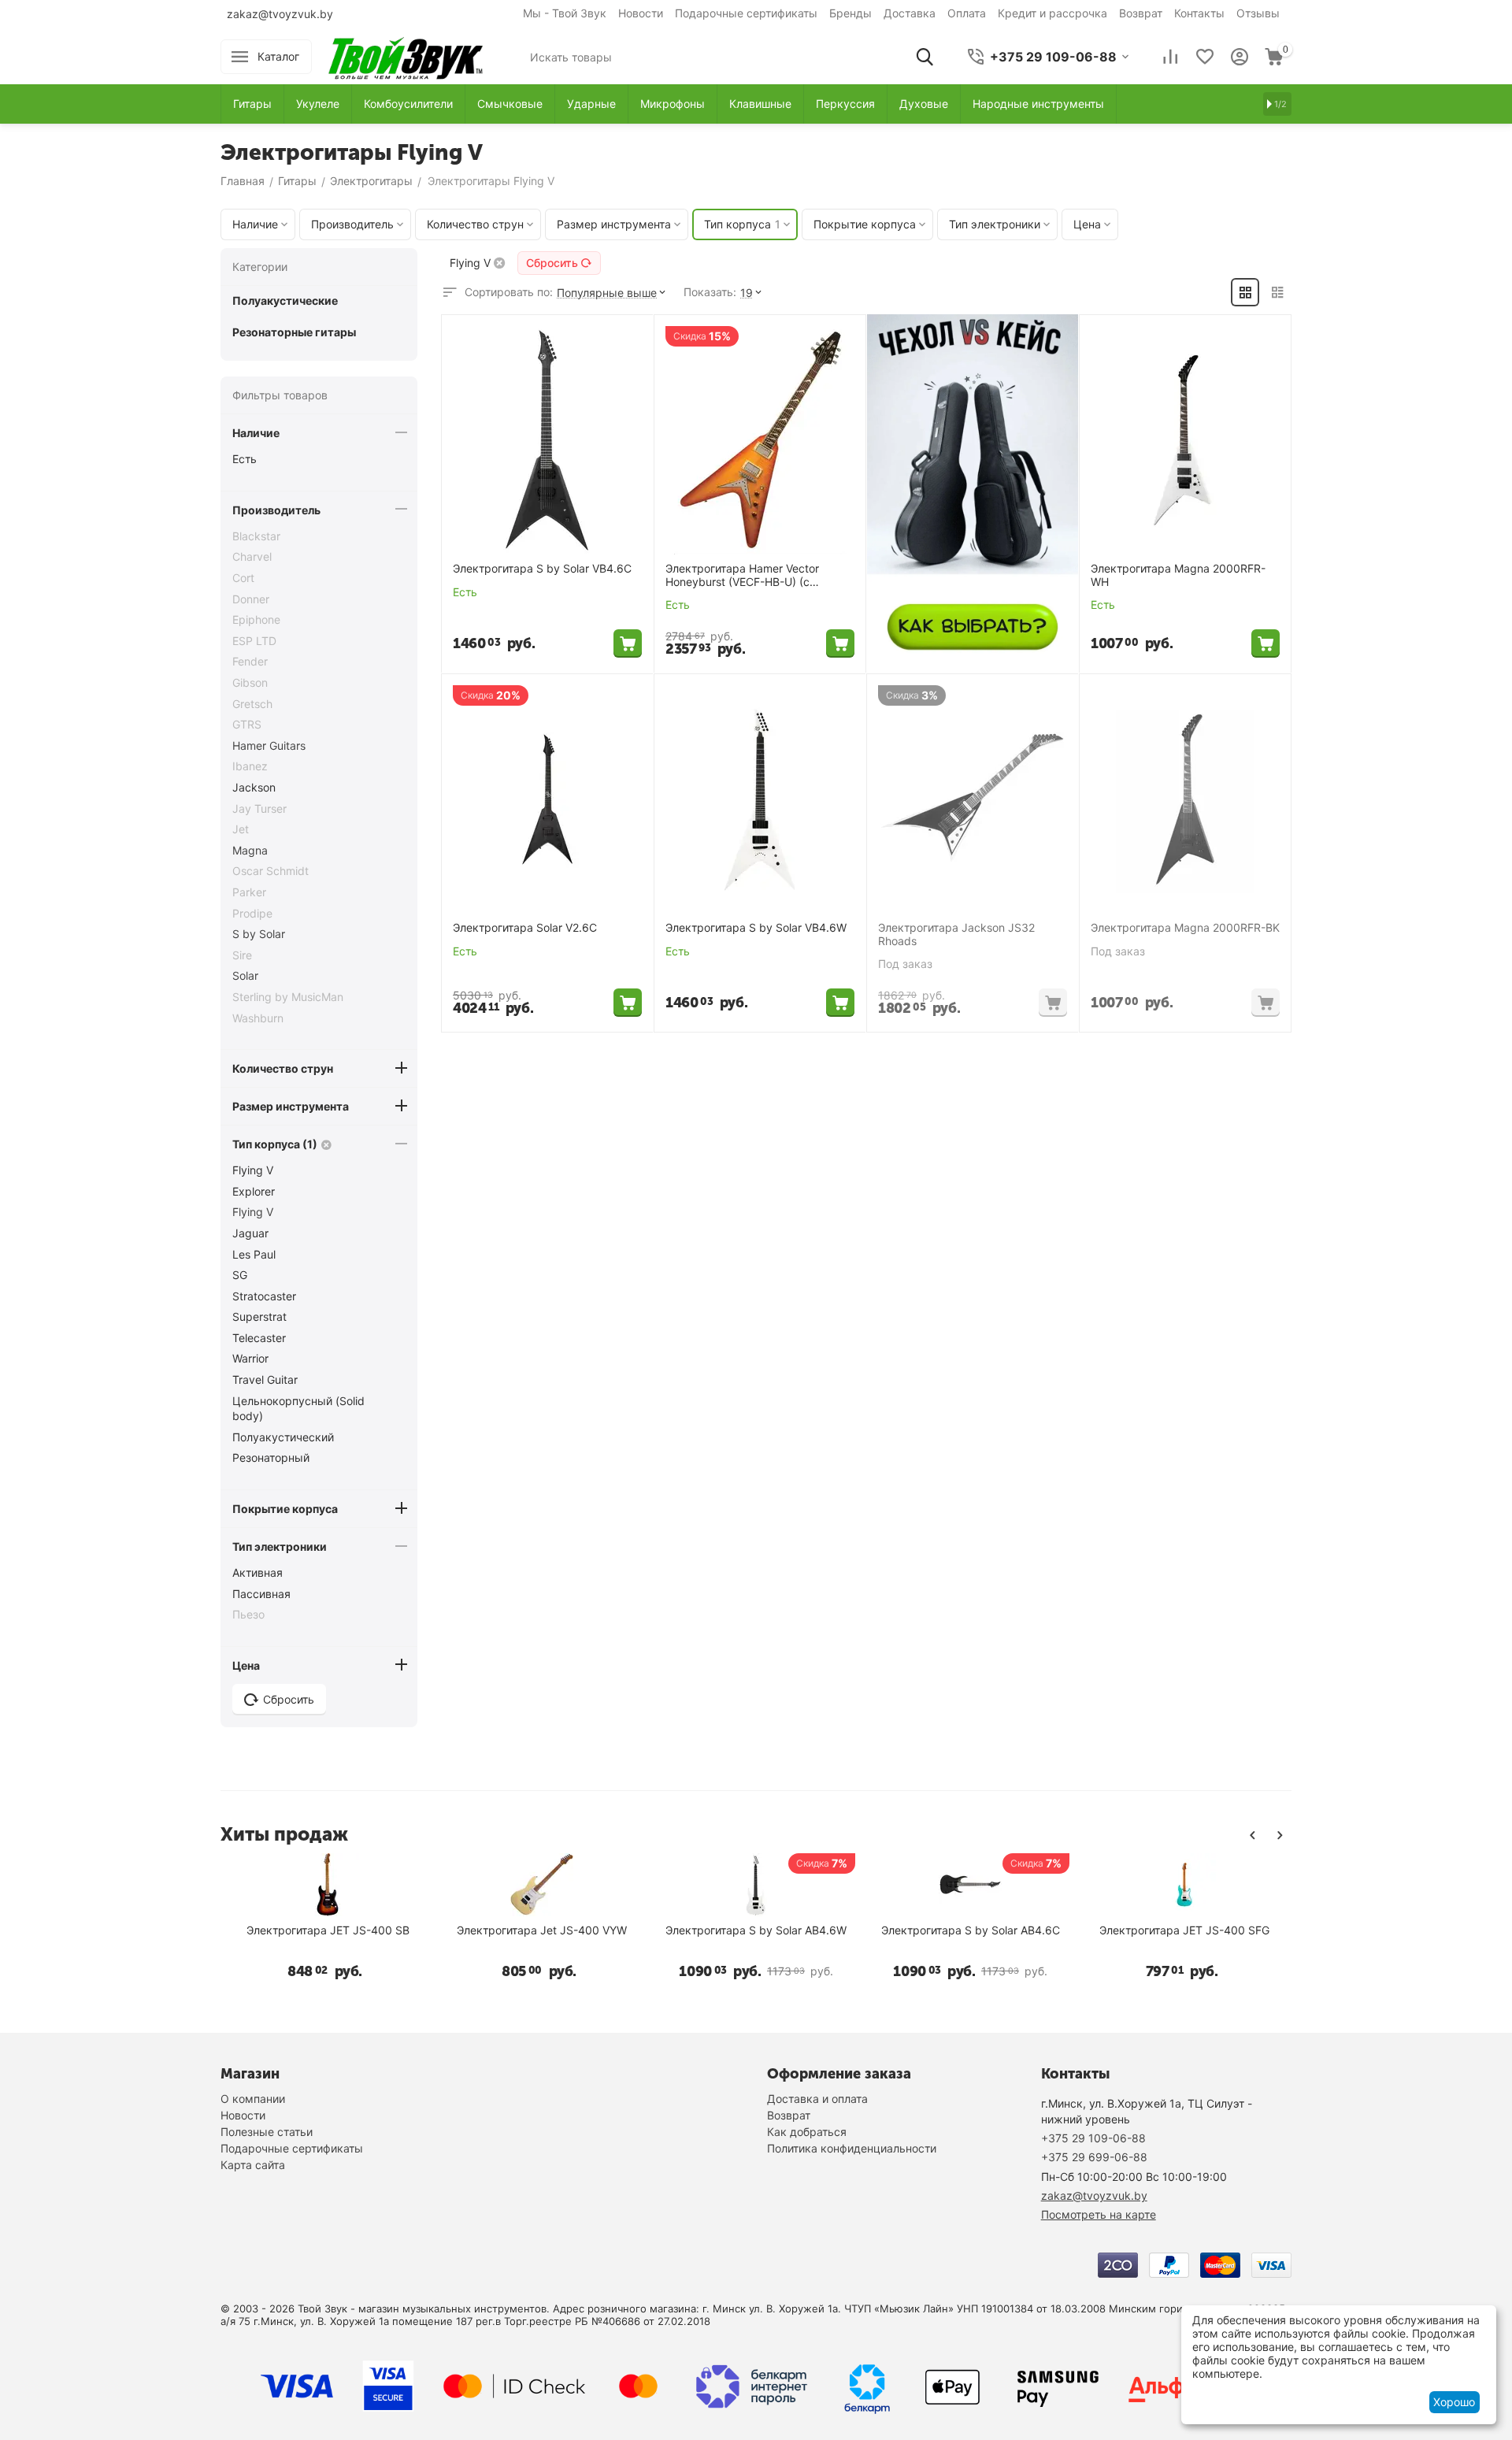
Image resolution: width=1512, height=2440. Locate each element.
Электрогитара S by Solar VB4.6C (542, 569)
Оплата (967, 13)
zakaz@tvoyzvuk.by (280, 14)
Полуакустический (283, 1437)
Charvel (252, 556)
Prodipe (252, 913)
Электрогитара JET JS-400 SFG (1184, 1930)
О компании (253, 2099)
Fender (250, 661)
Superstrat (259, 1316)
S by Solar (259, 934)
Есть (245, 459)
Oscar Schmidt (271, 871)
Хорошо (1454, 2402)
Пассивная (261, 1594)
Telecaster (259, 1338)
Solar (245, 975)
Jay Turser (259, 808)
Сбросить (552, 263)
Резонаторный (271, 1457)
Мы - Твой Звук (565, 13)
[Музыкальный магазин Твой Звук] (406, 56)
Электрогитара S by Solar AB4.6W (756, 1930)
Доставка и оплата (817, 2099)
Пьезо (248, 1614)
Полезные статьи (267, 2132)
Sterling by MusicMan (288, 997)
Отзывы (1258, 13)
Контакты (1199, 13)
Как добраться (807, 2132)
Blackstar (256, 536)
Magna (250, 850)
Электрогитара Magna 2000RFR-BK (1185, 928)
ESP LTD (254, 641)
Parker (249, 892)
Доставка (910, 13)
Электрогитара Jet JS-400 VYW (542, 1930)
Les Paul (254, 1254)
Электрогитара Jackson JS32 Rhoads (956, 934)
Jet (241, 829)
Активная (258, 1572)
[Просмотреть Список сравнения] (1170, 57)
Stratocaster (264, 1296)
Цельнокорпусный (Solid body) (298, 1409)
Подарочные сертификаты (746, 13)
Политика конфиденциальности (852, 2148)
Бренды (850, 13)
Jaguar (250, 1233)
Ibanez (250, 766)
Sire (242, 955)
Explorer (254, 1191)
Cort (243, 578)
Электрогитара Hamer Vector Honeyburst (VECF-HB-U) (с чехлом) (742, 576)
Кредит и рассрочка (1052, 13)
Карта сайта (253, 2165)
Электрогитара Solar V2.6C (525, 928)
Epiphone (256, 619)
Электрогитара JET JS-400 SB (328, 1930)
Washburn (258, 1018)
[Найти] (925, 57)
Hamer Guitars (269, 745)
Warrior (250, 1358)
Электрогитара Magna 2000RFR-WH (1178, 575)
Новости (641, 13)
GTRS (247, 724)
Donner (251, 599)
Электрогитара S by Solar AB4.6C (971, 1930)
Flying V (253, 1170)
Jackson (254, 787)
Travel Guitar (265, 1379)
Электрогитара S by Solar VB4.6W (756, 928)
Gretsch (252, 704)
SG (240, 1275)
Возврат (1141, 13)
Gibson (250, 682)
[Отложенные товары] (1205, 57)
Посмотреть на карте (1099, 2214)
